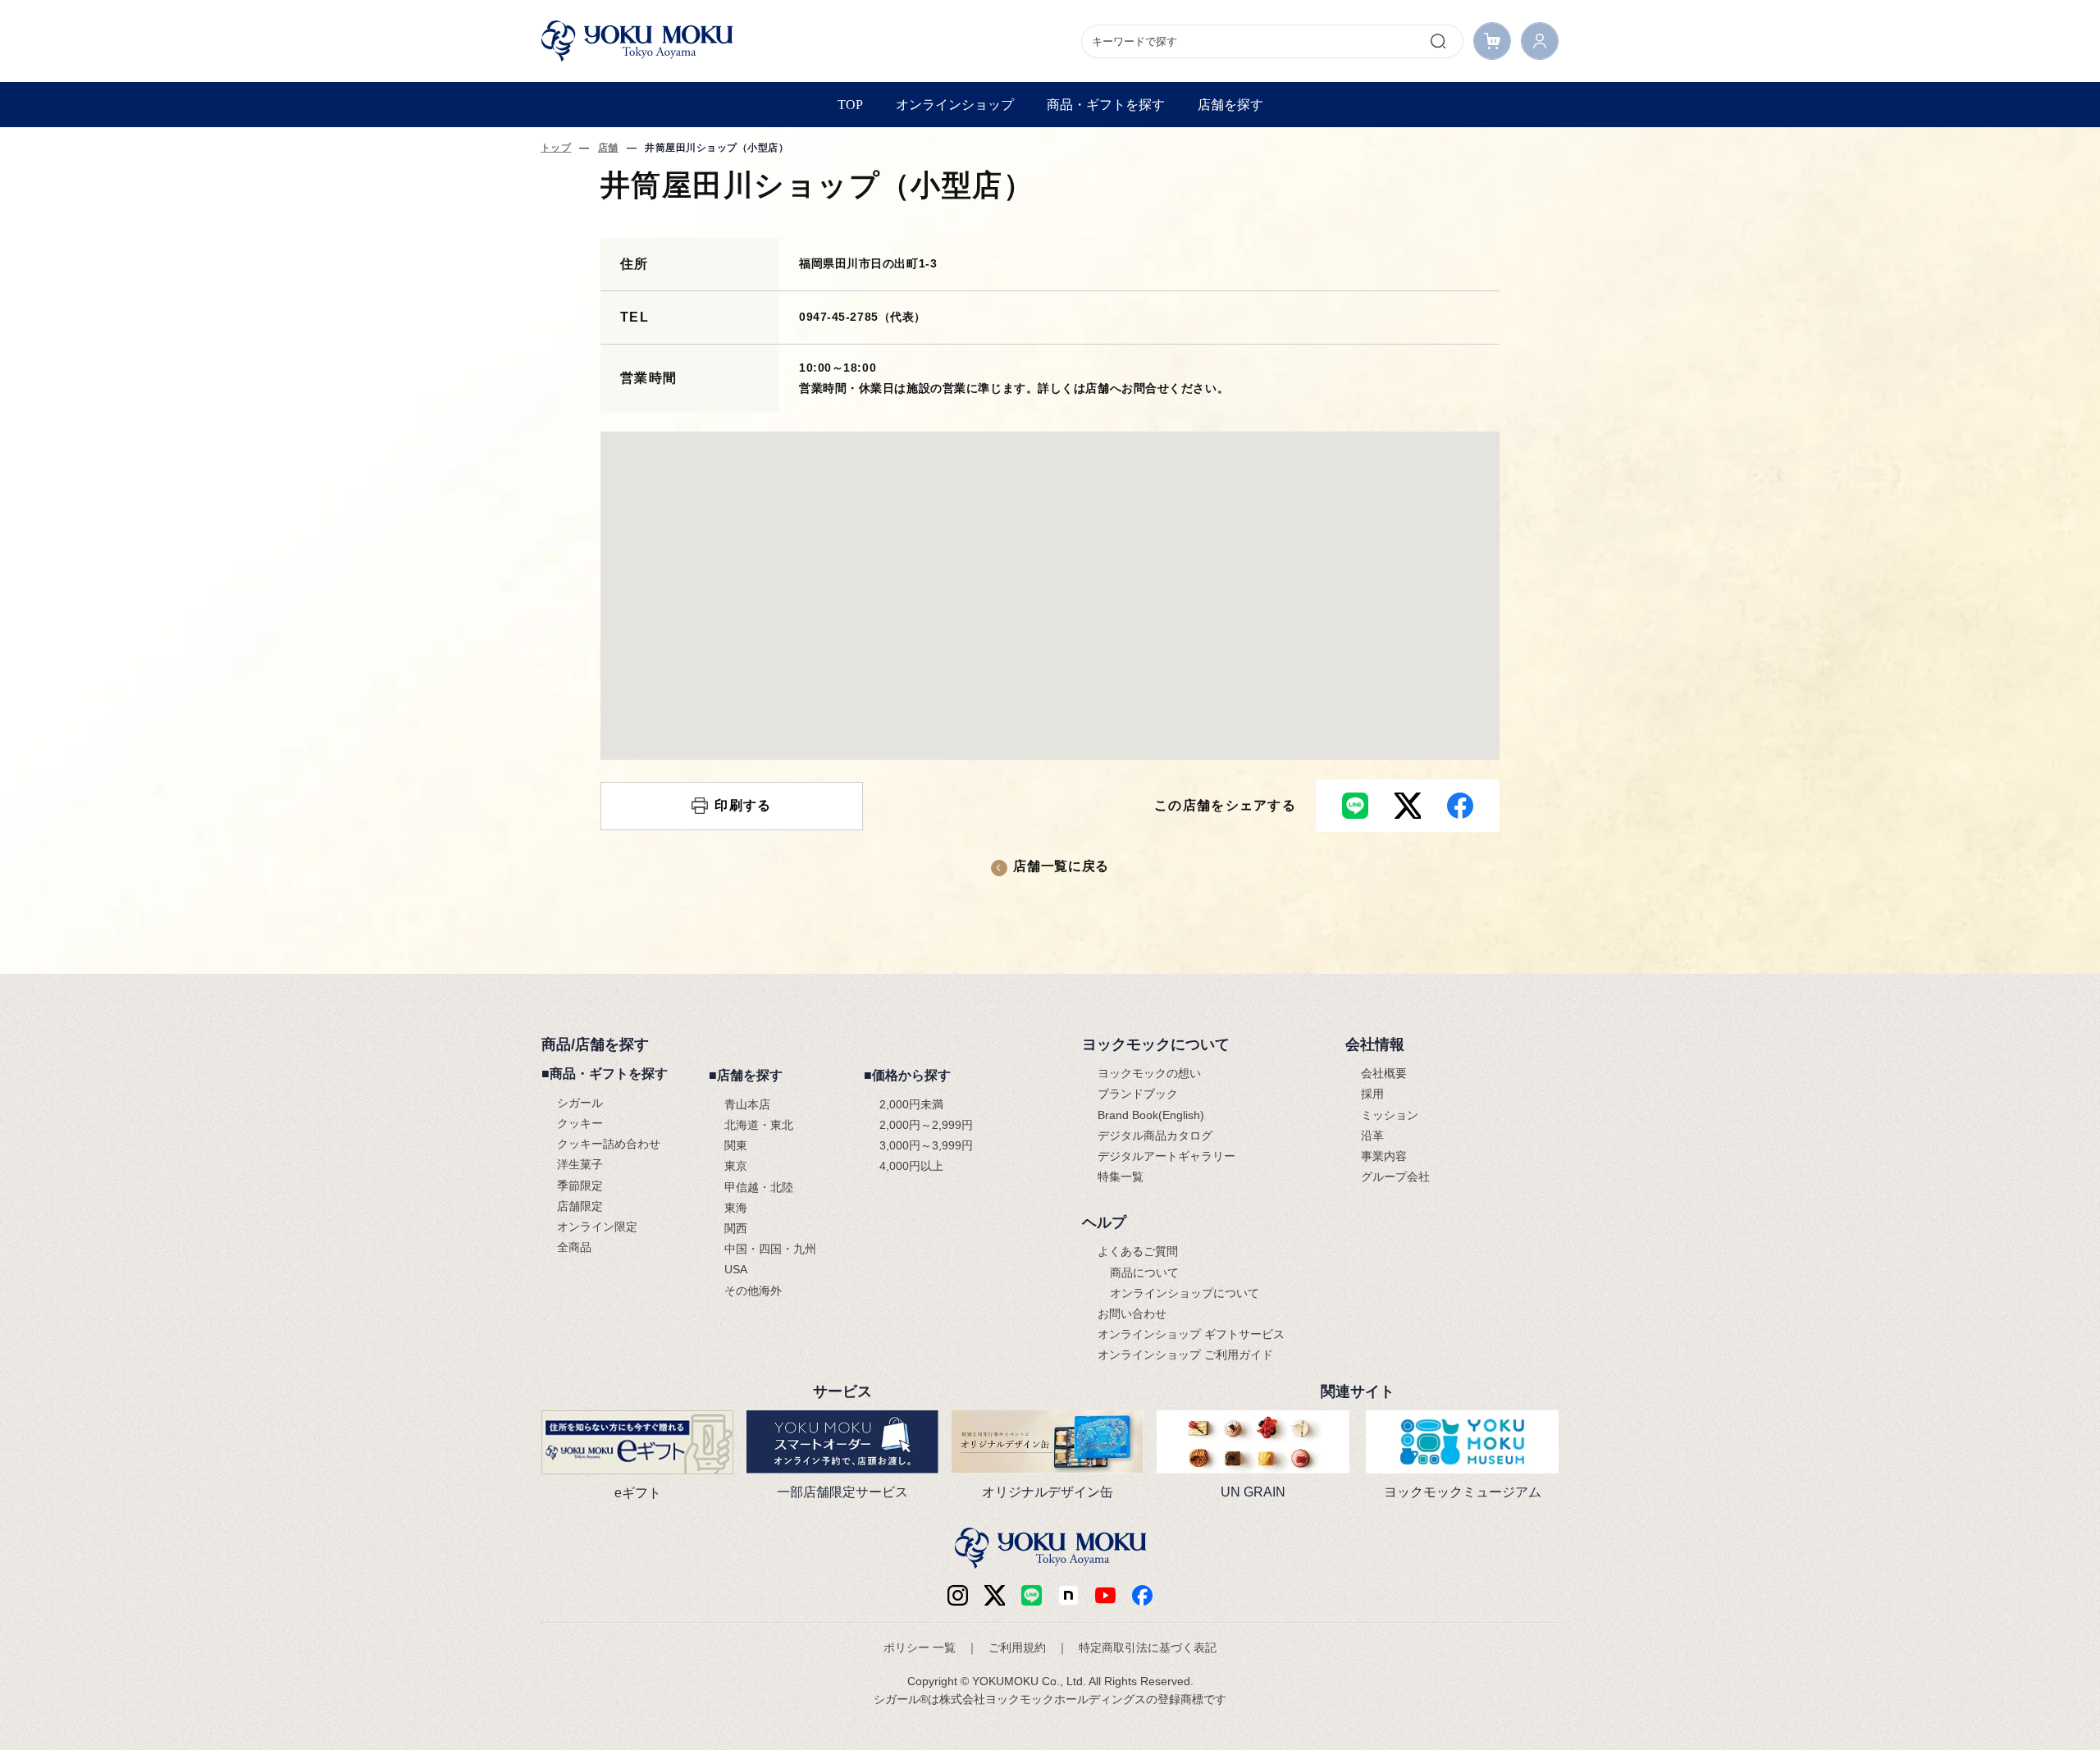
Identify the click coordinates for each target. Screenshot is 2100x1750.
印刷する (743, 805)
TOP (850, 105)
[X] (995, 1595)
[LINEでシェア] (1355, 806)
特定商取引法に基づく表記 (1148, 1647)
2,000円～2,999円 (926, 1125)
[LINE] (1032, 1595)
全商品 (574, 1247)
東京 (736, 1166)
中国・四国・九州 (770, 1249)
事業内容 (1384, 1156)
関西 (736, 1228)
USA (736, 1269)
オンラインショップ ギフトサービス (1191, 1334)
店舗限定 (580, 1206)
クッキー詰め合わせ (609, 1144)
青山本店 (747, 1104)
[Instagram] (958, 1595)
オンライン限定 (597, 1227)
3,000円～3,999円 (926, 1145)
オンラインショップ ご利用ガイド (1185, 1355)
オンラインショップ (955, 105)
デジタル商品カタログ (1155, 1135)
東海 (736, 1208)
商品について (1144, 1273)
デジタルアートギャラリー (1166, 1156)
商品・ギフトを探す (1106, 105)
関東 (736, 1145)
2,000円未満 (911, 1104)
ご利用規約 (1017, 1647)
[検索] (1438, 41)
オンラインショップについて (1185, 1293)
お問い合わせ (1132, 1314)
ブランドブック (1138, 1094)
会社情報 (1375, 1044)
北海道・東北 (759, 1125)
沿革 (1372, 1135)
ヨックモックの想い (1149, 1073)
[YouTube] (1105, 1595)
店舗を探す (1230, 105)
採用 (1372, 1094)
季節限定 (580, 1186)
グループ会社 (1395, 1177)
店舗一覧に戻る (1061, 866)
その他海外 (753, 1291)
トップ (556, 148)
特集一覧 (1121, 1177)
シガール (580, 1103)
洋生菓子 (580, 1164)
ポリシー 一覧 (920, 1647)
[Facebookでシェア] (1460, 806)
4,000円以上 (911, 1166)
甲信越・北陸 (759, 1187)
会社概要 (1384, 1073)
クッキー (580, 1123)
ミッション (1390, 1115)
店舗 (608, 148)
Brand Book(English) (1151, 1115)
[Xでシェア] (1408, 806)
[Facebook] (1068, 1595)
